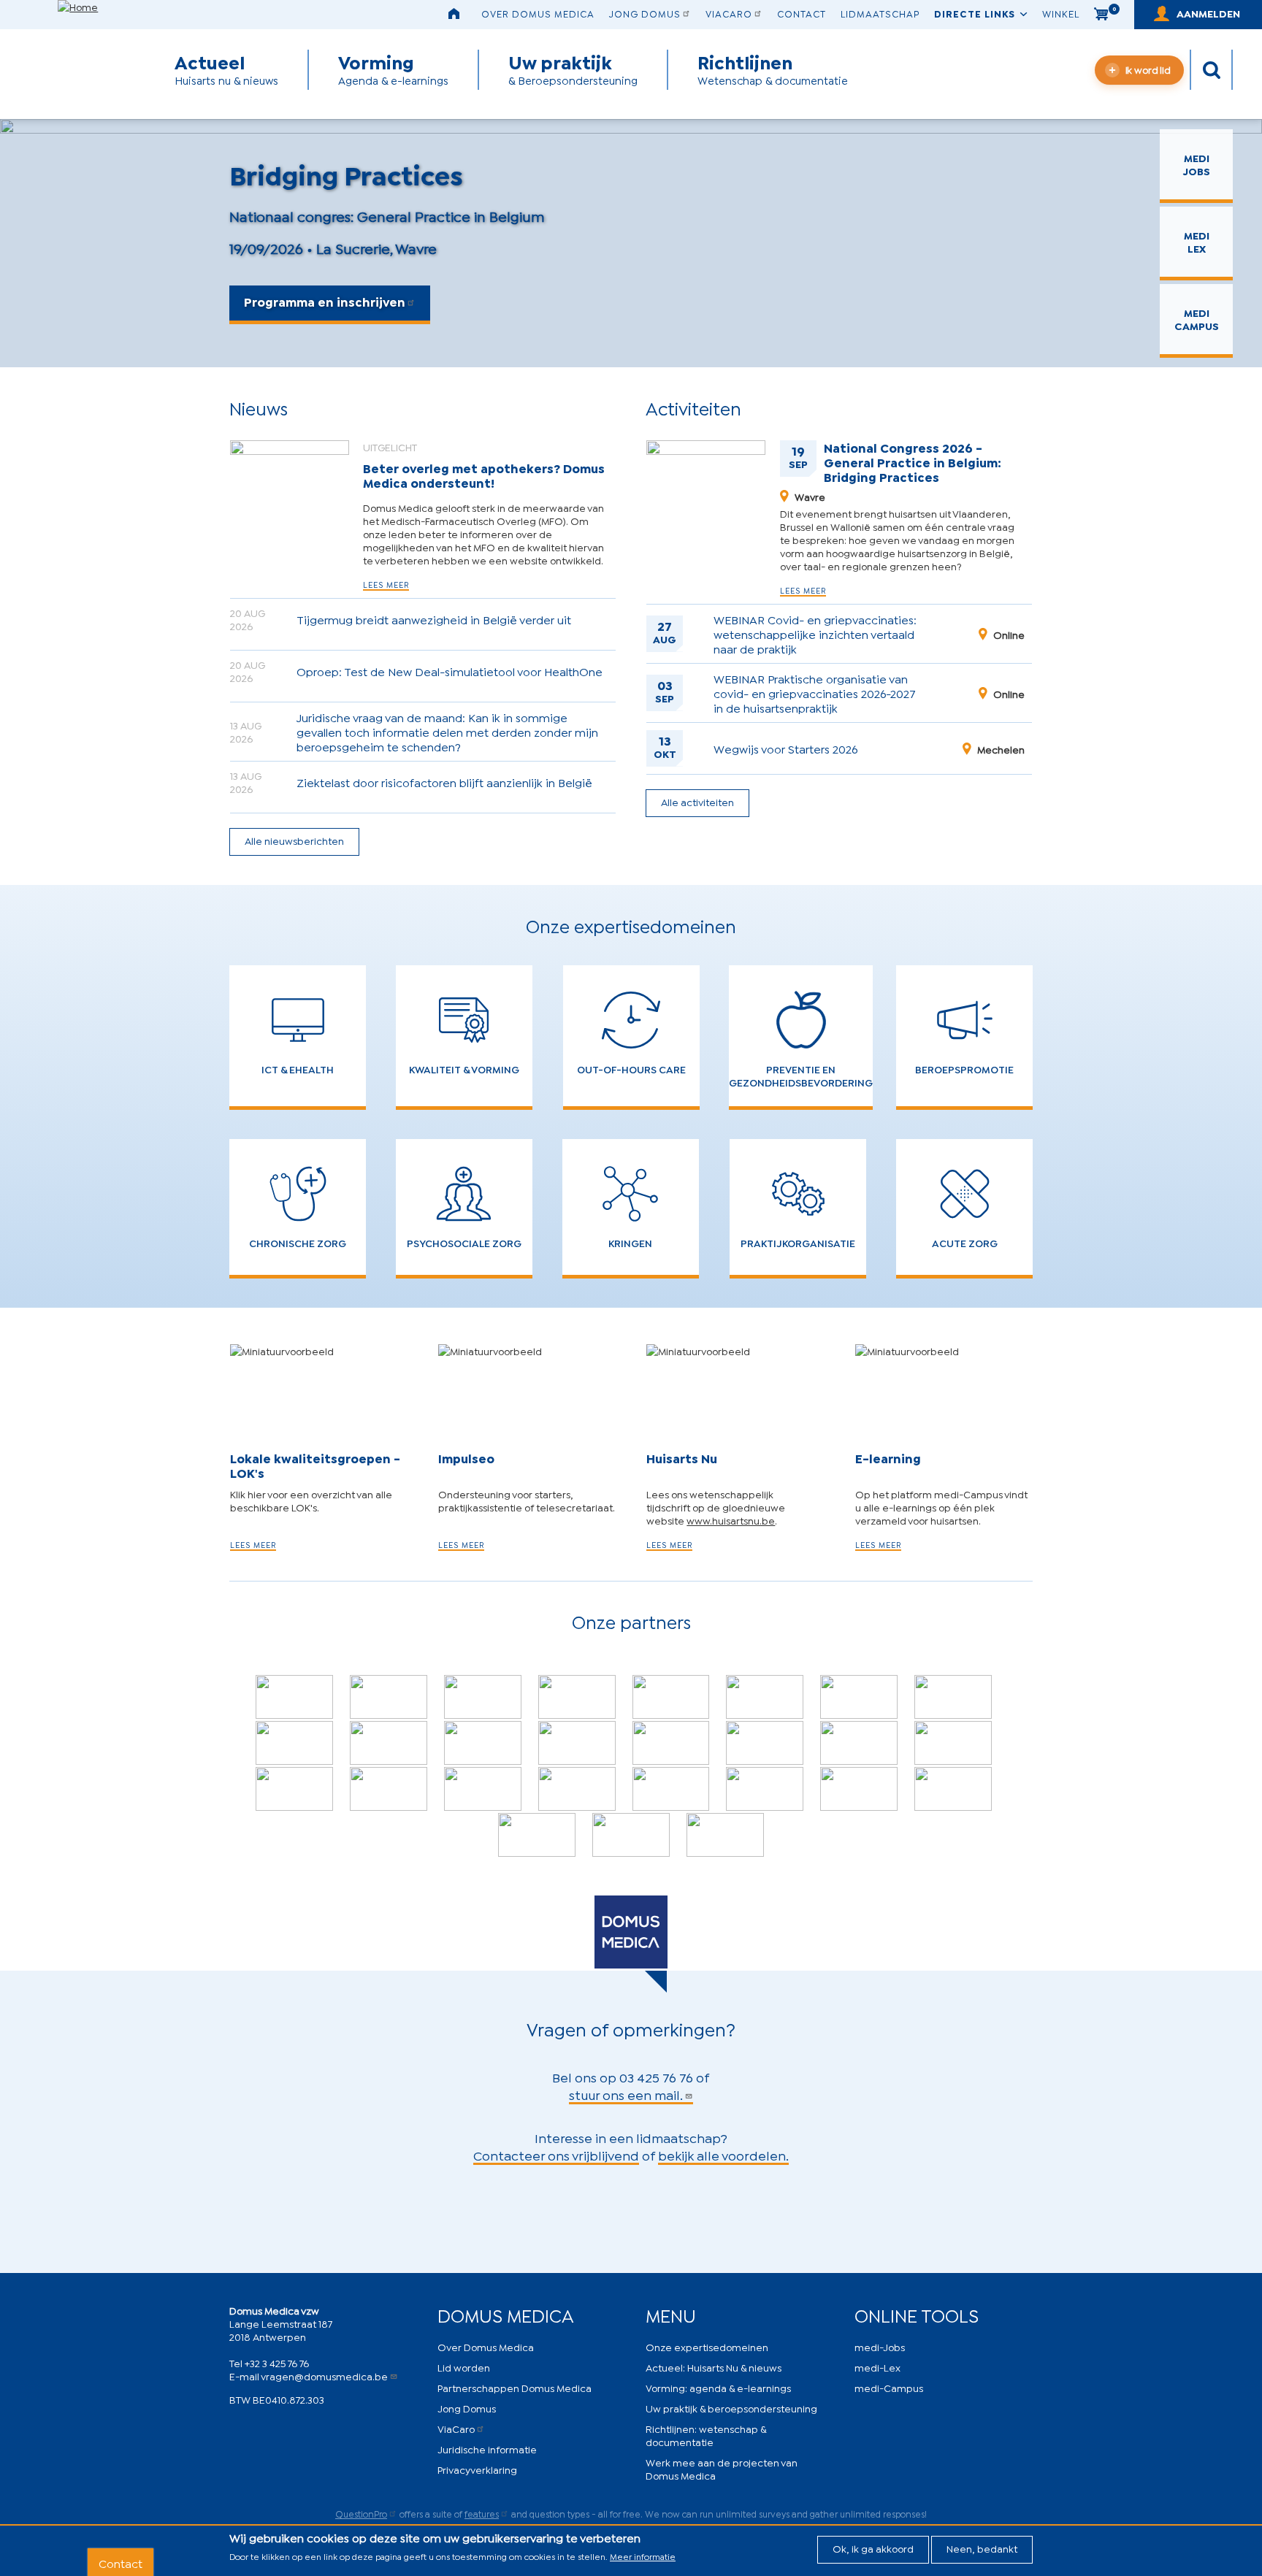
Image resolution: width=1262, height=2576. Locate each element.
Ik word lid (1148, 69)
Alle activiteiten (697, 801)
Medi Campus (1197, 319)
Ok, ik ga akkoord (873, 2548)
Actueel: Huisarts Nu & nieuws (714, 2367)
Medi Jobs (1197, 164)
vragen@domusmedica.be (324, 2376)
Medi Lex (1197, 241)
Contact (802, 13)
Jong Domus (645, 13)
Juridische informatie (487, 2449)
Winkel (1061, 13)
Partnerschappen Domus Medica (515, 2387)
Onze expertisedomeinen (707, 2346)
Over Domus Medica (538, 13)
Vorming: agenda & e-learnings (718, 2387)
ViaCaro (729, 13)
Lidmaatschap (880, 13)
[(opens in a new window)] (294, 1697)
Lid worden (464, 2367)
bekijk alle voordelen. (723, 2155)
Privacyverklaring (477, 2469)
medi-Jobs (880, 2346)
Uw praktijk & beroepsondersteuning (731, 2408)
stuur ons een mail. (626, 2094)
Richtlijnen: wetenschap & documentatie (706, 2435)
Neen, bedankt (982, 2548)
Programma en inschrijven (325, 301)
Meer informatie (643, 2556)
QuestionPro (361, 2514)
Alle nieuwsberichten (294, 840)
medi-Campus (889, 2387)
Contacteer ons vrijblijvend (556, 2155)
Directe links (975, 13)
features (482, 2514)
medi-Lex (877, 2367)
